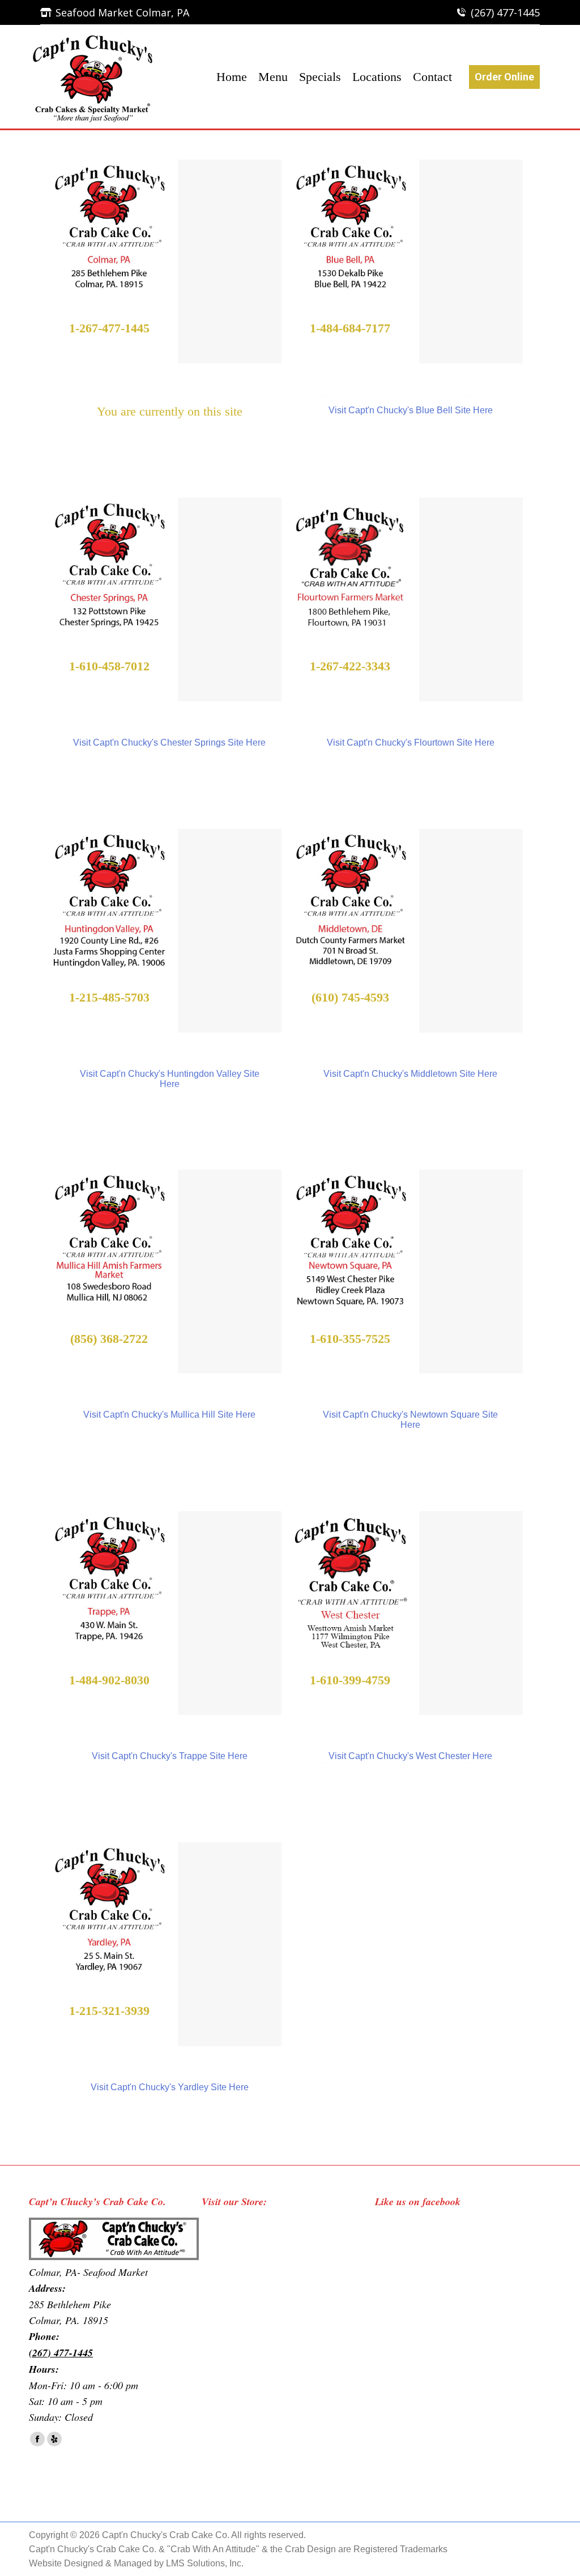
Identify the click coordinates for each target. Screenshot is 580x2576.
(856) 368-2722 (109, 1339)
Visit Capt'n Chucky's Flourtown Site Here (411, 743)
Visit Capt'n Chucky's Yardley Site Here (170, 2087)
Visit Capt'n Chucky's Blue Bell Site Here (411, 410)
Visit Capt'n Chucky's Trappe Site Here (170, 1756)
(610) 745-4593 (350, 997)
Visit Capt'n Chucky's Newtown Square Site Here (410, 1420)
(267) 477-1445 (505, 12)
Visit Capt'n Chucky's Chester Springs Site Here (169, 743)
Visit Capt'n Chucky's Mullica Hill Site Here (169, 1415)
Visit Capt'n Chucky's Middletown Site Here (410, 1074)
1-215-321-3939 (109, 2011)
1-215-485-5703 (109, 997)
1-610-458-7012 (109, 666)
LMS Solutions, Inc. (205, 2563)
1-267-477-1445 (109, 328)
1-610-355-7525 (350, 1339)
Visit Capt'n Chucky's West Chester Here (410, 1756)
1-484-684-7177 (350, 328)
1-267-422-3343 (350, 666)
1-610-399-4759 (350, 1680)
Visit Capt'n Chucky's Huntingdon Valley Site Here (170, 1079)
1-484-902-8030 (109, 1680)
